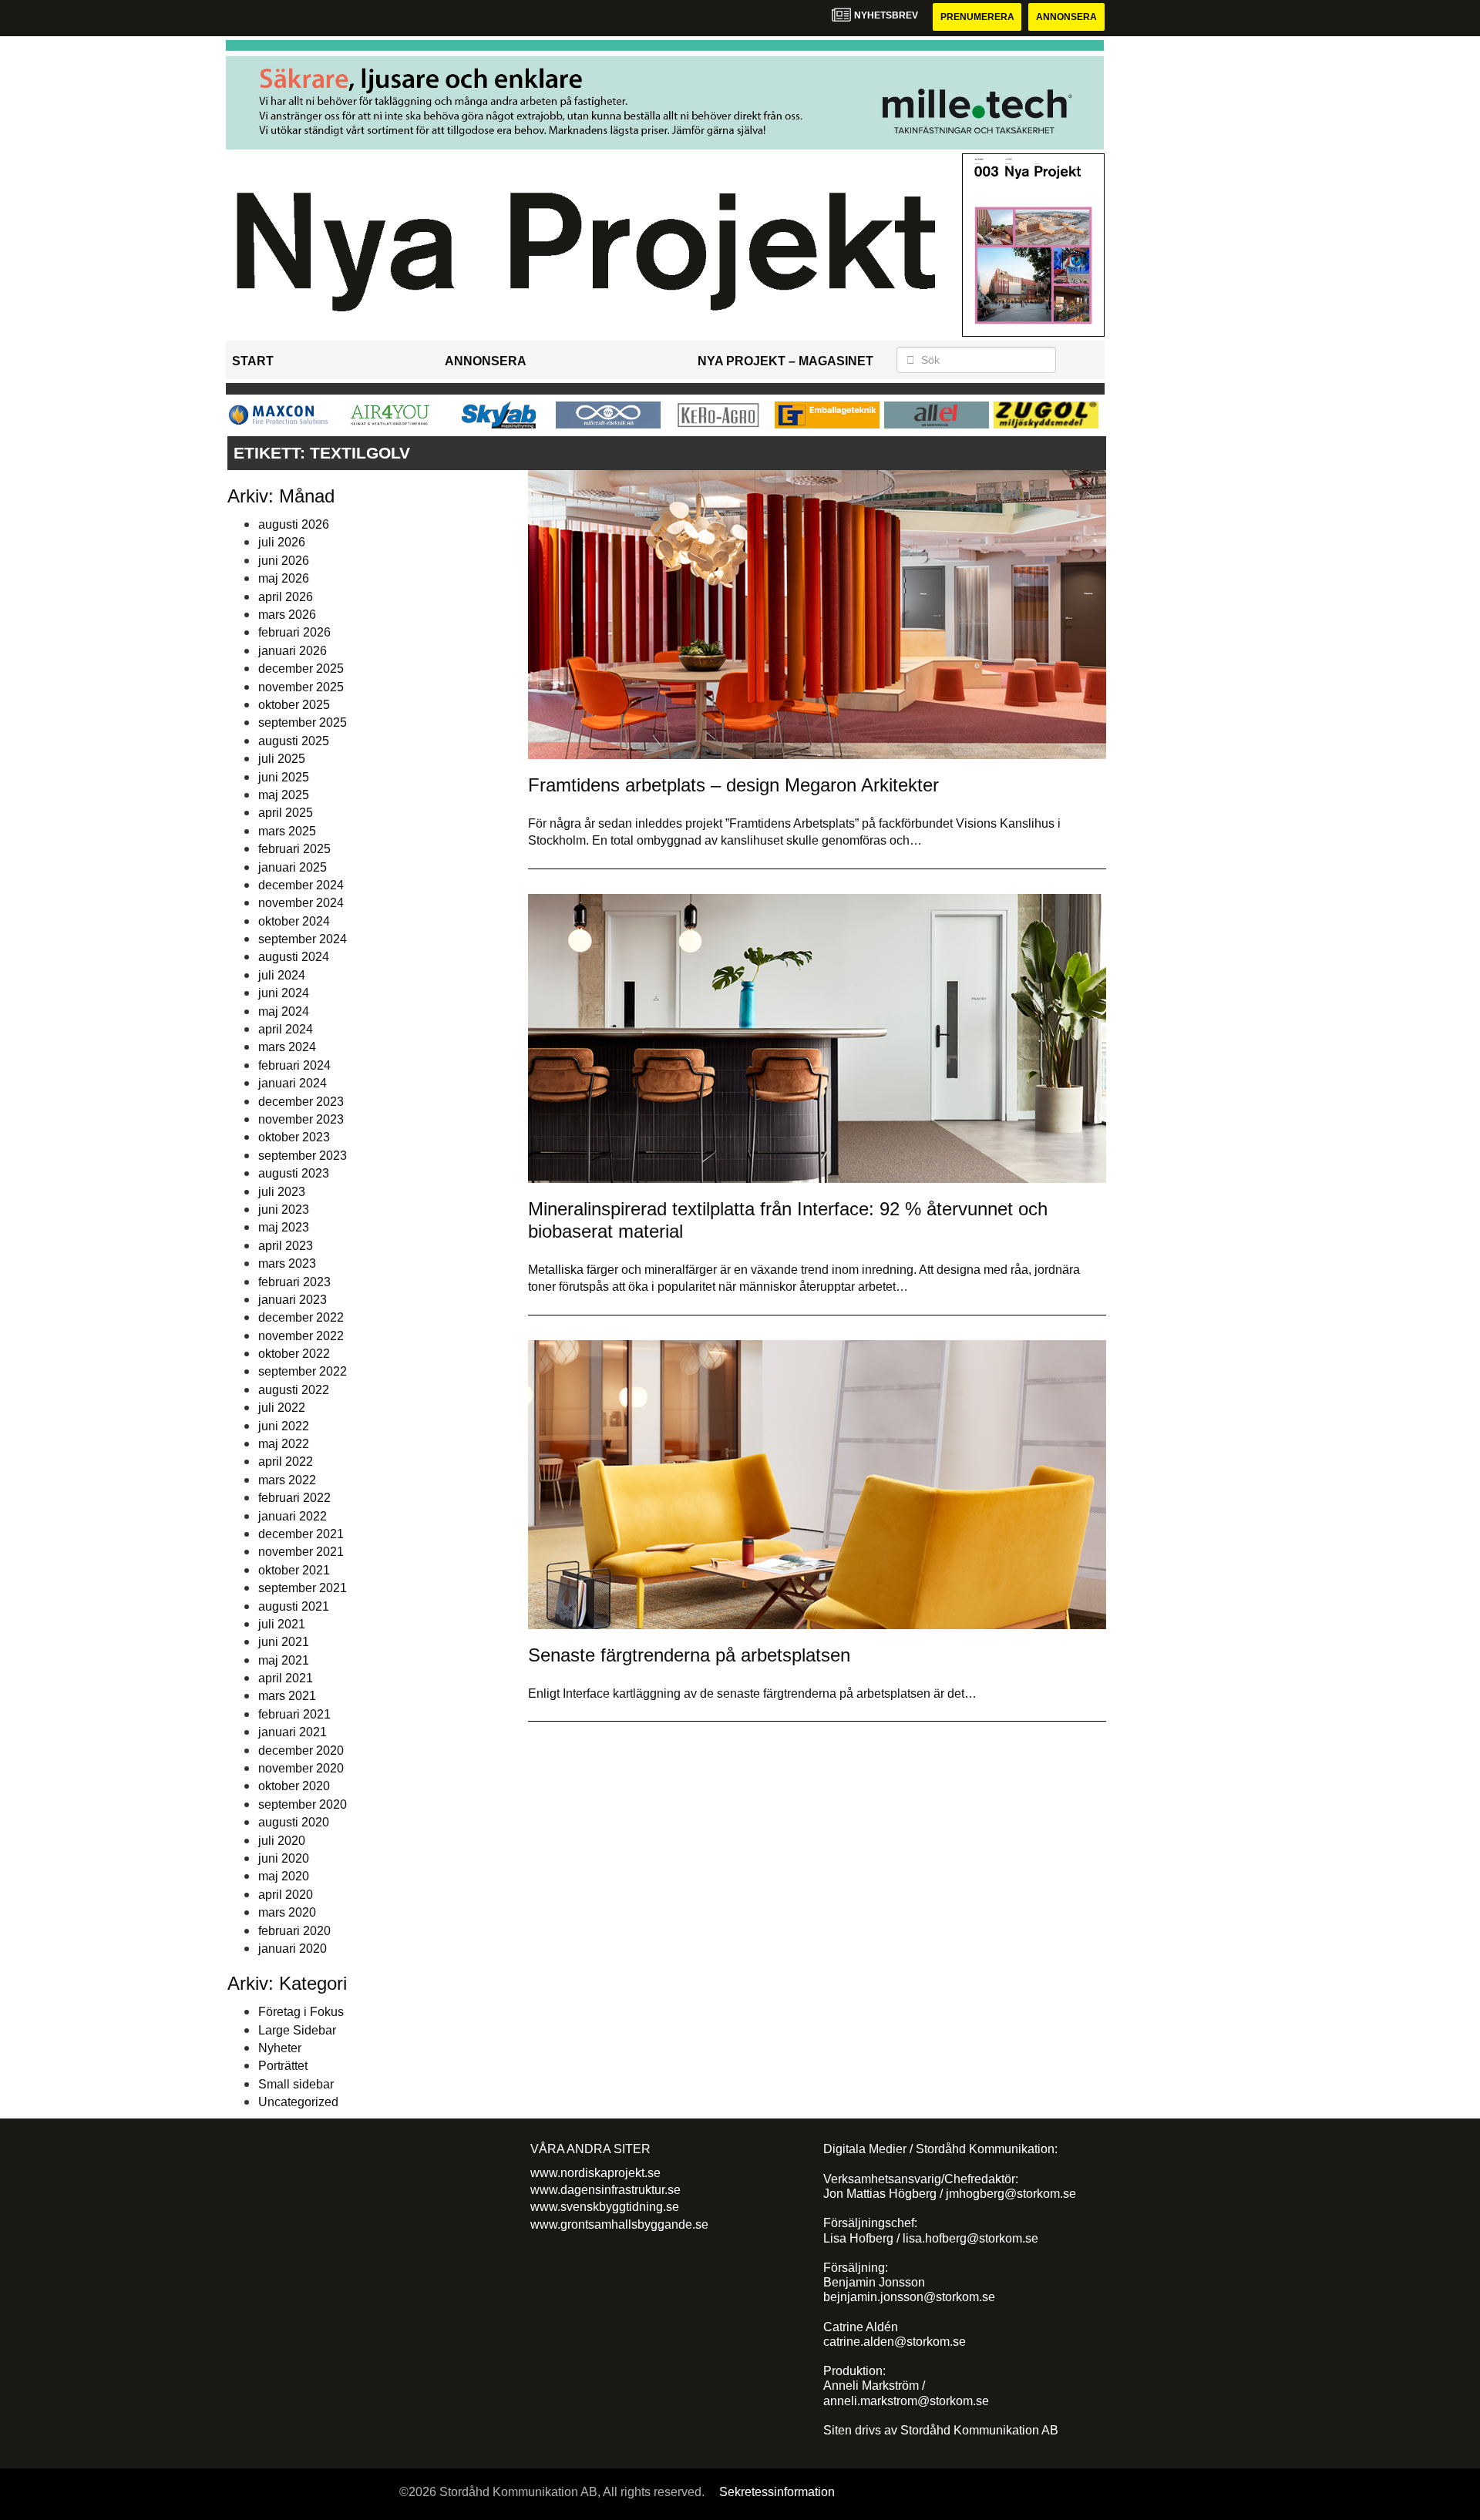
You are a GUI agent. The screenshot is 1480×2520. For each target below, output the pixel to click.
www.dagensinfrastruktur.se (605, 2190)
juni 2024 (284, 993)
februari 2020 (294, 1931)
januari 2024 (293, 1083)
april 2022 (286, 1462)
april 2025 (286, 813)
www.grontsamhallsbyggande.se (619, 2224)
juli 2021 (282, 1624)
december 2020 (301, 1751)
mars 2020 (287, 1912)
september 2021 (303, 1588)
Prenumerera (977, 17)
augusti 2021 (294, 1606)
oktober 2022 (294, 1354)
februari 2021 (294, 1714)
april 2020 (286, 1895)
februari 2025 (294, 849)
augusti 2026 (294, 524)
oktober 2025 (294, 705)
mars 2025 (287, 831)
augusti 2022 (294, 1390)
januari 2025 (293, 867)
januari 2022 (293, 1516)
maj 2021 (284, 1660)
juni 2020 (284, 1858)
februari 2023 (294, 1282)
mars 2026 (287, 615)
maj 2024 (284, 1011)
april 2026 (286, 597)
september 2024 (303, 939)
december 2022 (301, 1317)
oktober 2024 (294, 921)
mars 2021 (287, 1696)
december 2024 (301, 885)
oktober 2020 (294, 1786)
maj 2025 (284, 795)
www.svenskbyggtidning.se (605, 2207)
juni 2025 (284, 777)
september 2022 (303, 1371)
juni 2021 (284, 1642)
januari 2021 (293, 1732)
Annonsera (1066, 17)
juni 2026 (284, 561)
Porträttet (283, 2066)
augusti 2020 (294, 1822)
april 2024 (286, 1029)
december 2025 (301, 669)
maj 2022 (284, 1444)
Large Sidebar (297, 2030)
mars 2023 (287, 1263)
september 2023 (303, 1156)
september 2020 (303, 1804)
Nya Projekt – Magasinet (785, 361)
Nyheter (280, 2048)
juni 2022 (284, 1426)
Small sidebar (296, 2084)
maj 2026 (284, 578)
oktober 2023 (294, 1137)
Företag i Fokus (301, 2012)
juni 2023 (284, 1210)
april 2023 (286, 1246)
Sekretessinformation (777, 2492)
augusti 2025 (294, 741)
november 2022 (301, 1336)
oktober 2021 (294, 1570)
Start (253, 361)
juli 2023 (282, 1192)
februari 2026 (294, 632)
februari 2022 (294, 1498)
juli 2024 (282, 975)
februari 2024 (294, 1065)
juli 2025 (282, 759)
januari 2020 (293, 1949)
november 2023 (301, 1119)
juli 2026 (282, 542)
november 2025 (301, 687)
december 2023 (301, 1102)
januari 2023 (293, 1300)
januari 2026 (293, 651)
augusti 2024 (294, 957)
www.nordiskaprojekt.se (595, 2173)
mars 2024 (287, 1047)
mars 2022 (287, 1480)
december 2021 (301, 1534)
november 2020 (301, 1768)
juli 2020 (282, 1841)
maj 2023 (284, 1227)
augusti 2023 (294, 1173)
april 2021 (286, 1678)
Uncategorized (298, 2102)
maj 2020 (284, 1876)
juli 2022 (282, 1408)
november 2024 (301, 903)
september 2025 (303, 722)
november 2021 (301, 1552)
